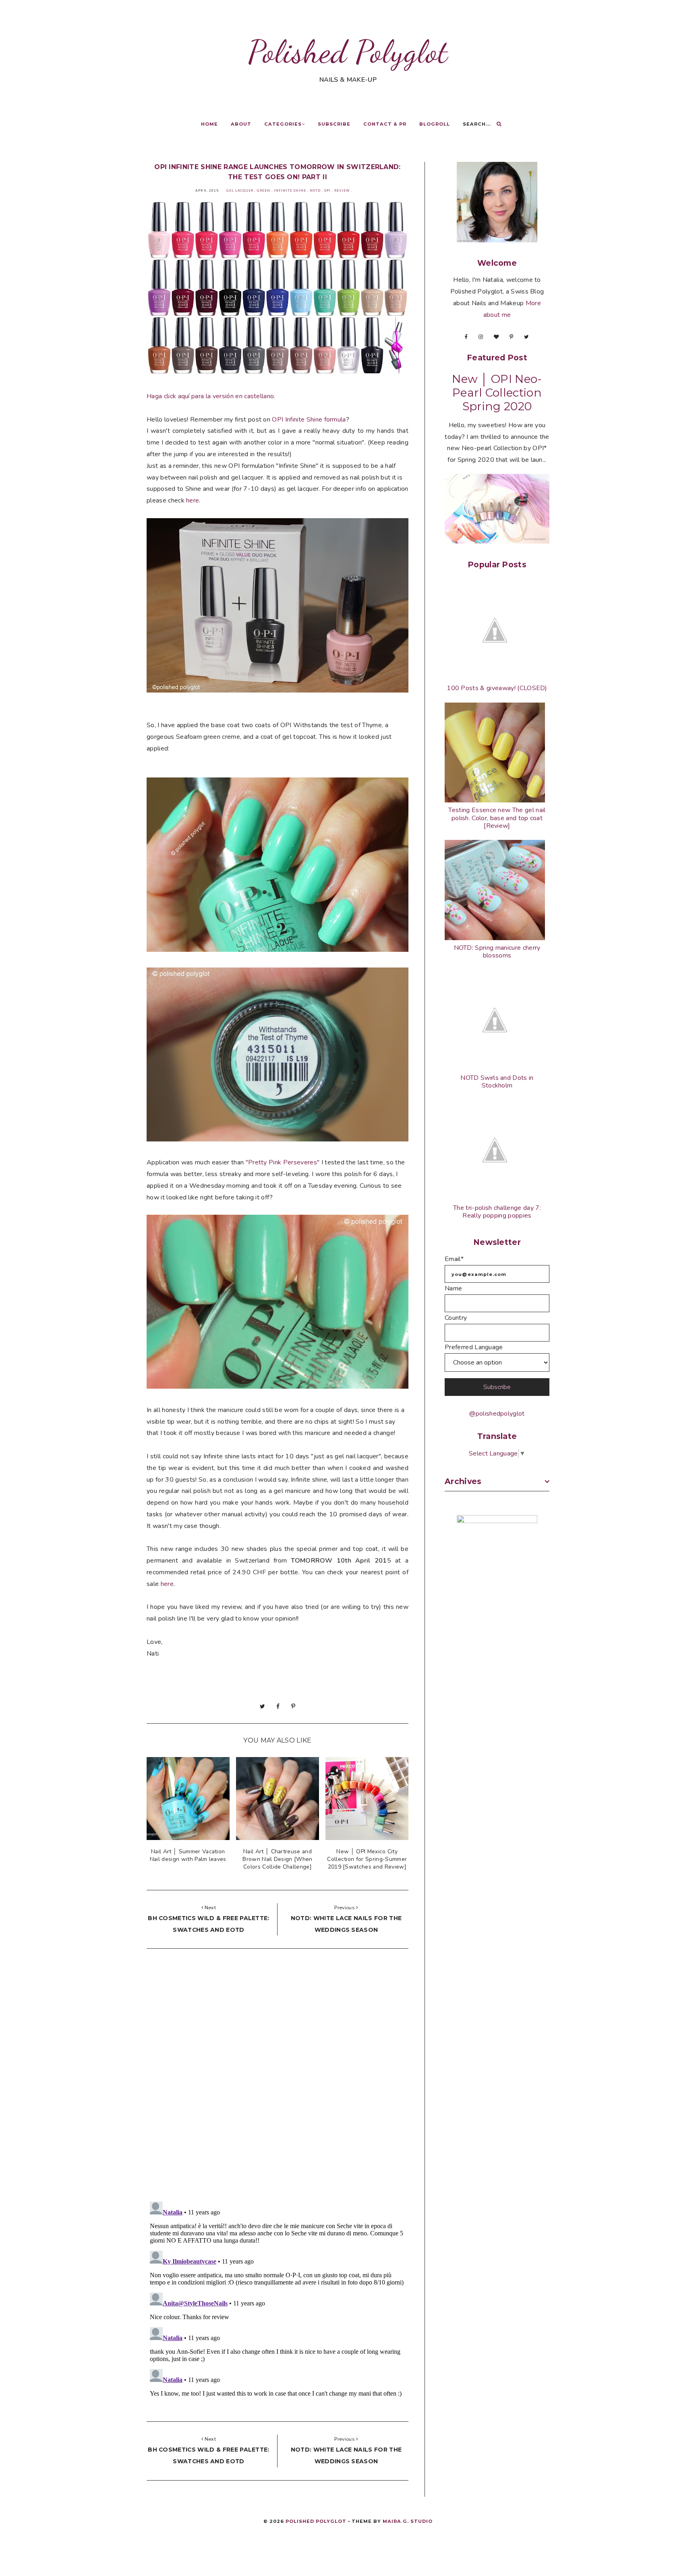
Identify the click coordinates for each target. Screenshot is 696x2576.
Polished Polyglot (348, 52)
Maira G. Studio (408, 2521)
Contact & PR (385, 124)
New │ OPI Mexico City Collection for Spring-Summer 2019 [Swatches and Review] (367, 1859)
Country (456, 1318)
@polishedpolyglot (497, 1414)
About (241, 124)
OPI (327, 191)
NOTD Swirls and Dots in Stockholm (497, 1082)
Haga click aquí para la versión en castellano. (211, 396)
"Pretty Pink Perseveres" (283, 1162)
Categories (283, 124)
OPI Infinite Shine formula (309, 420)
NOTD (315, 191)
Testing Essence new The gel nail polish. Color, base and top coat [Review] (497, 818)
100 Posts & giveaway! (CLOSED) (497, 688)
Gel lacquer (240, 191)
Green (264, 191)
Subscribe (334, 124)
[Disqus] (278, 2077)
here (193, 500)
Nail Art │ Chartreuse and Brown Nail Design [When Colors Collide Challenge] (277, 1859)
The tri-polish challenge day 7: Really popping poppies (497, 1212)
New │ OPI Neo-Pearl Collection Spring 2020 (497, 393)
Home (209, 124)
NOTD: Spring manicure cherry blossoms (497, 952)
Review (342, 191)
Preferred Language (474, 1347)
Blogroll (435, 124)
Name (453, 1288)
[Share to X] (262, 1706)
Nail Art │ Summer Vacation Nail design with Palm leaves (188, 1855)
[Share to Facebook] (278, 1706)
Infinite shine (290, 191)
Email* (454, 1259)
